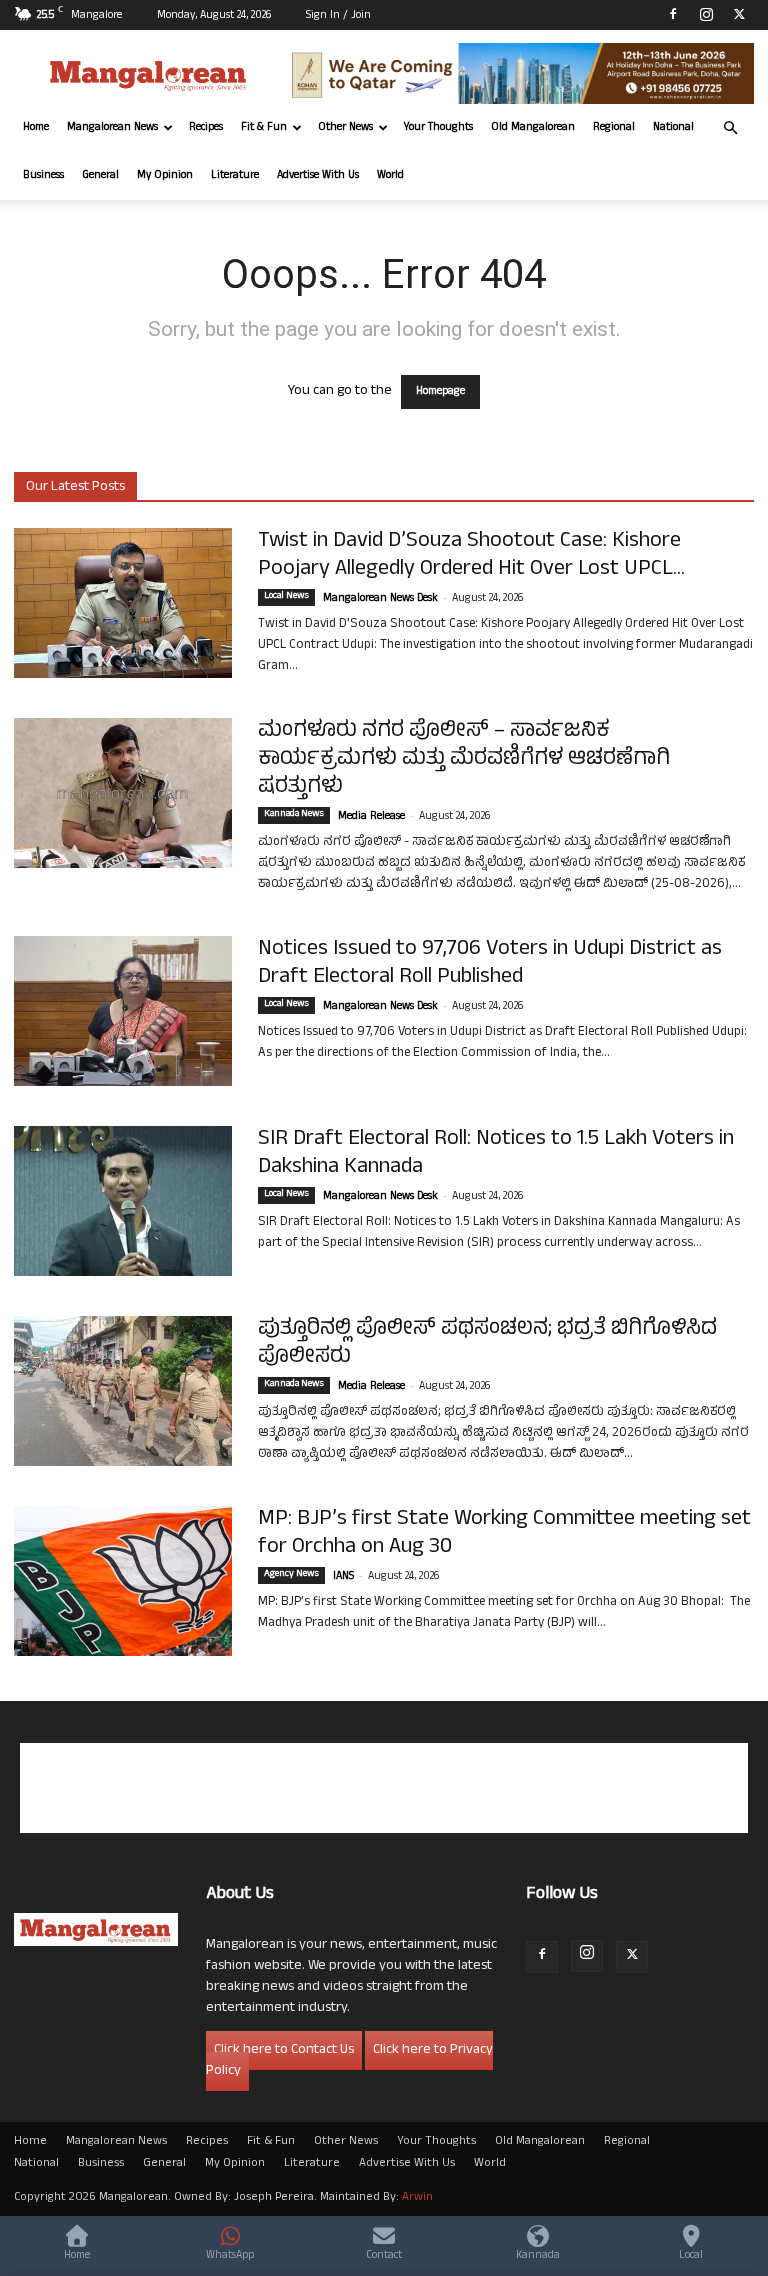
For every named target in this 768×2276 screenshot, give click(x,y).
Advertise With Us (318, 176)
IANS (343, 1577)
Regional (614, 128)
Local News (286, 597)
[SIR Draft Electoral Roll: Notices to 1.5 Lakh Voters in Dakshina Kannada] (123, 1201)
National (673, 128)
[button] (730, 128)
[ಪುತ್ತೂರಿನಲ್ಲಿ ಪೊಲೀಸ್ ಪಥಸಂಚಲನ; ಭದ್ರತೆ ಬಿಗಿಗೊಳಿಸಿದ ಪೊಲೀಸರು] (123, 1391)
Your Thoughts (438, 128)
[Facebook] (673, 14)
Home (36, 128)
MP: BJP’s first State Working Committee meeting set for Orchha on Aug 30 (504, 1534)
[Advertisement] (384, 1788)
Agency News (291, 1575)
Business (43, 176)
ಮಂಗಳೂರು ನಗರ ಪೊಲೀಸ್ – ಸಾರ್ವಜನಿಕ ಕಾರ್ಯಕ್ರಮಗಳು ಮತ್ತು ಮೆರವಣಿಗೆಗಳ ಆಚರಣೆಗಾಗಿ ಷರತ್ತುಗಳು (464, 760)
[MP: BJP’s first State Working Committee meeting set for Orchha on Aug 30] (123, 1581)
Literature (235, 176)
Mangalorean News (112, 128)
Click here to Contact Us (284, 2050)
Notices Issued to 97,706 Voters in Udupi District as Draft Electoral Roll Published (490, 964)
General (100, 176)
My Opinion (165, 176)
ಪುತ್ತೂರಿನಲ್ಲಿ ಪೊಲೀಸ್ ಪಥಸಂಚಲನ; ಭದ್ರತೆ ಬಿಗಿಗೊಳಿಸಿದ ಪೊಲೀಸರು (487, 1344)
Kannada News (294, 815)
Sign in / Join (338, 16)
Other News (345, 128)
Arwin (417, 2198)
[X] (739, 14)
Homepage (440, 392)
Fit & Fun (264, 128)
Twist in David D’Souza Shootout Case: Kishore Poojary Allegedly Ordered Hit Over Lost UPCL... (471, 556)
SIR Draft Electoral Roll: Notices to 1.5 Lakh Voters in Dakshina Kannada (496, 1154)
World (390, 176)
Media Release (371, 817)
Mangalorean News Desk (380, 599)
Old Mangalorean (533, 128)
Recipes (206, 128)
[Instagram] (706, 14)
